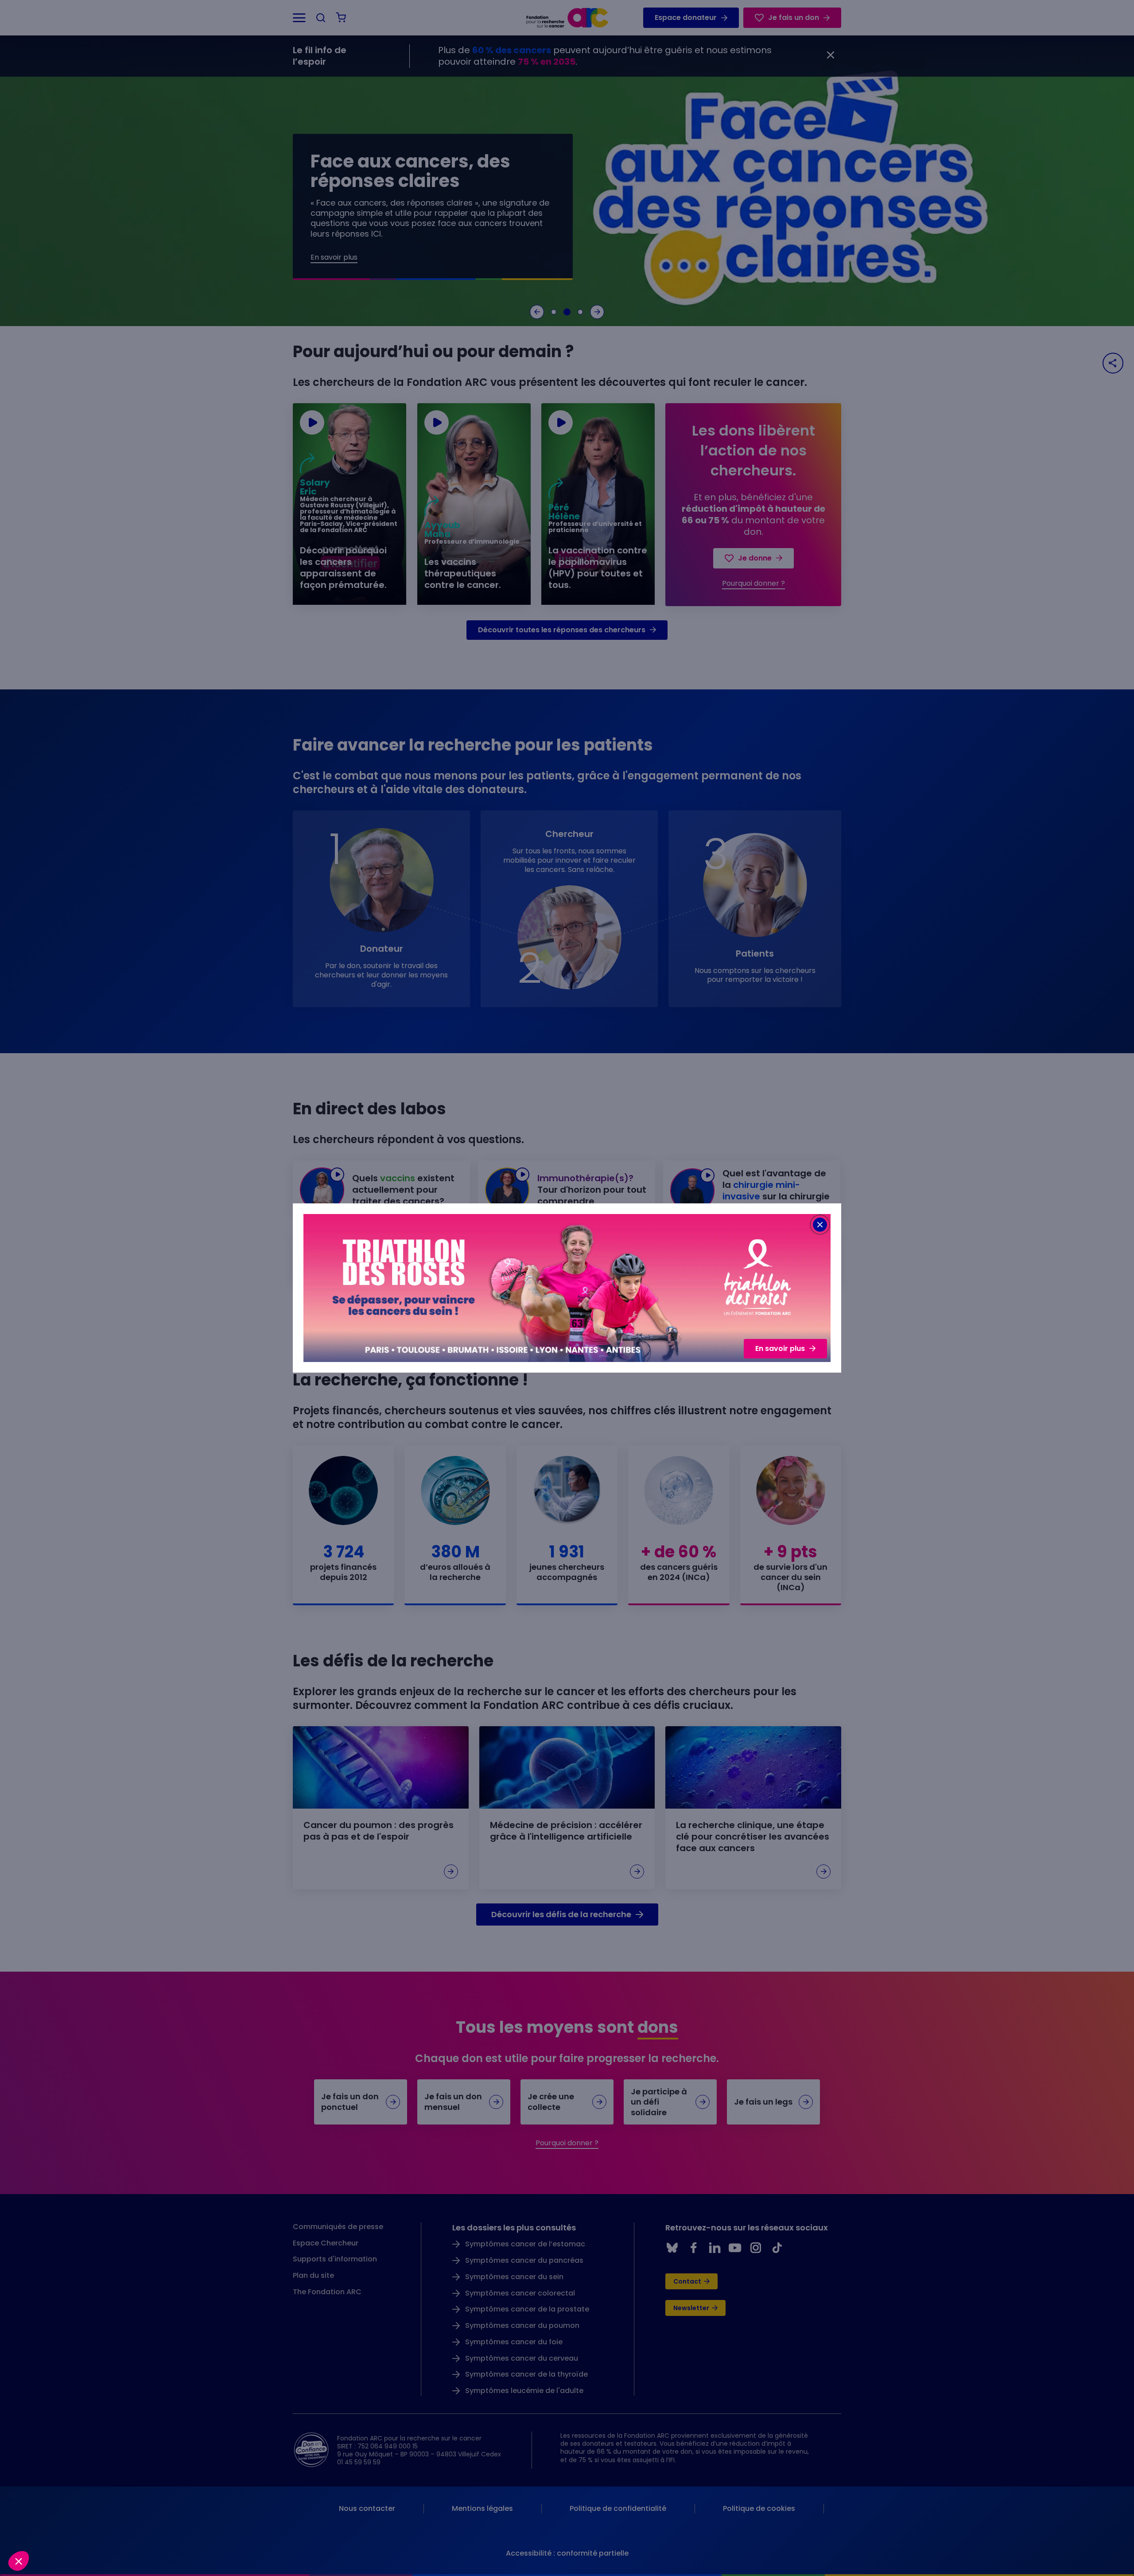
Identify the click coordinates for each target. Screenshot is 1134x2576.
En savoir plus (780, 1348)
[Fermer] (820, 1225)
